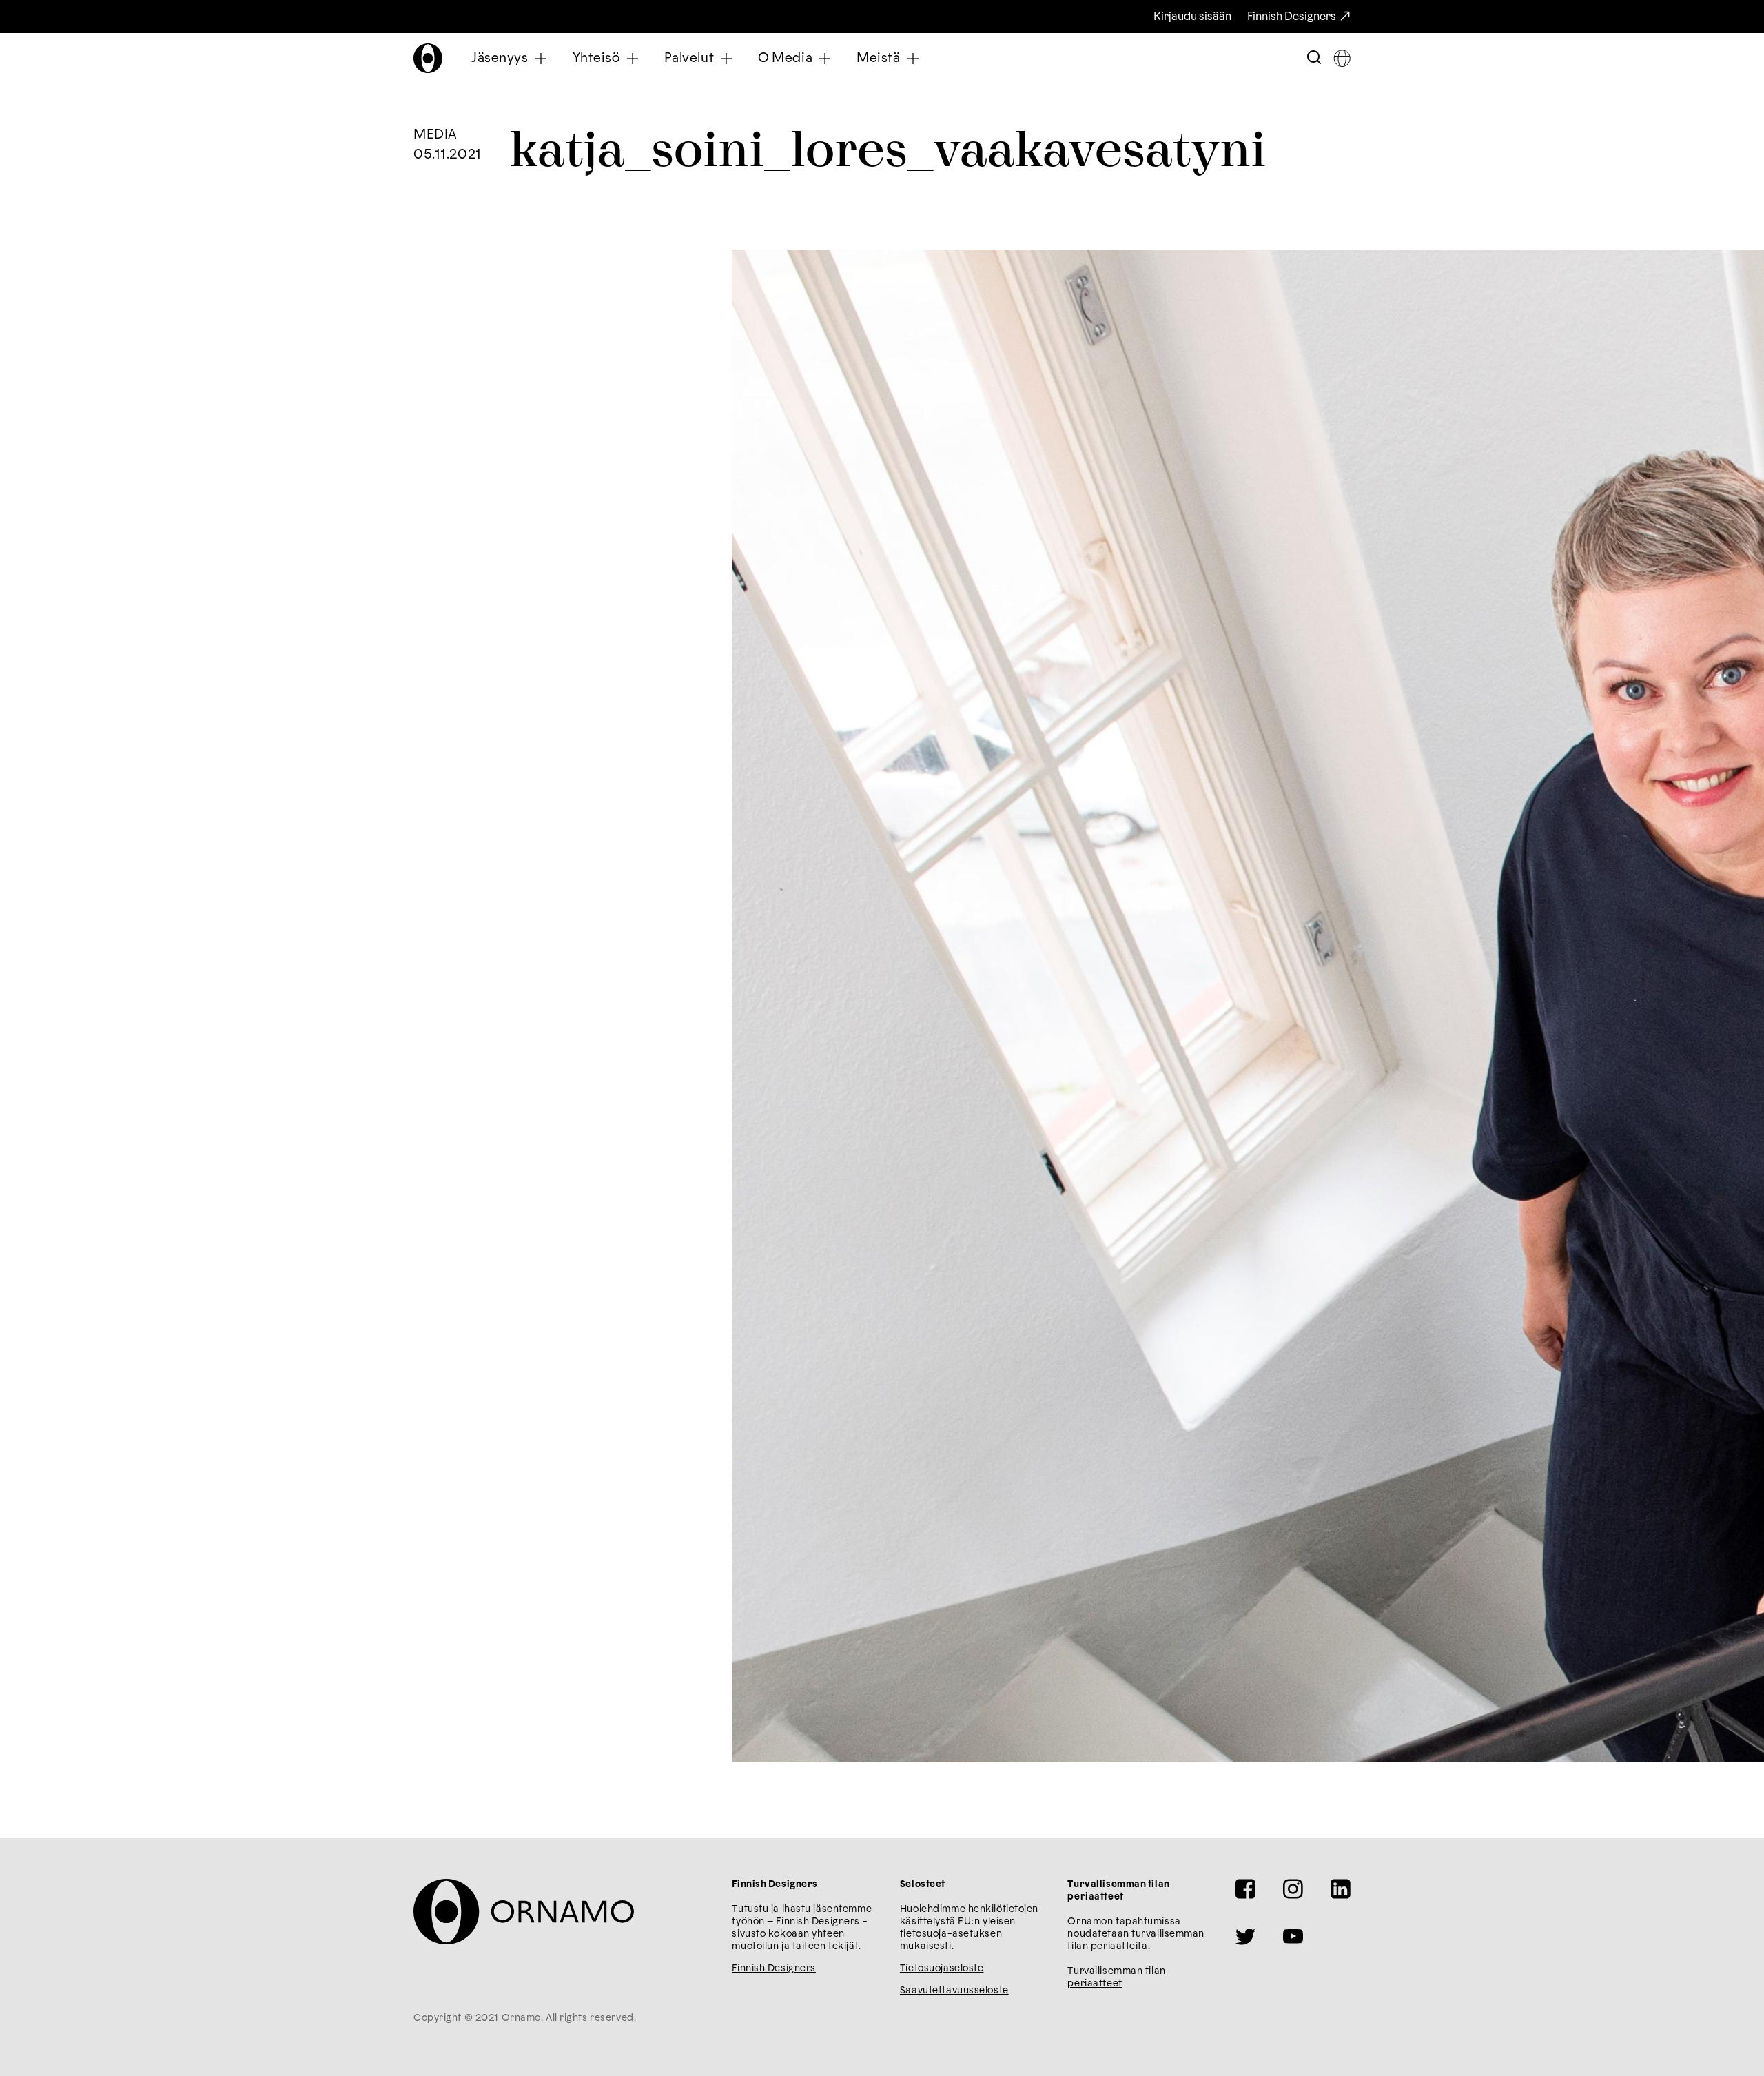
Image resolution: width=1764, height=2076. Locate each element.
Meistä (878, 58)
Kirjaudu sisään (1192, 17)
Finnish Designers (1292, 17)
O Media (785, 58)
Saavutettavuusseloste (954, 1991)
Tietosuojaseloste (942, 1968)
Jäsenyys (500, 58)
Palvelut (689, 58)
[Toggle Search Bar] (1314, 58)
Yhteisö (596, 58)
